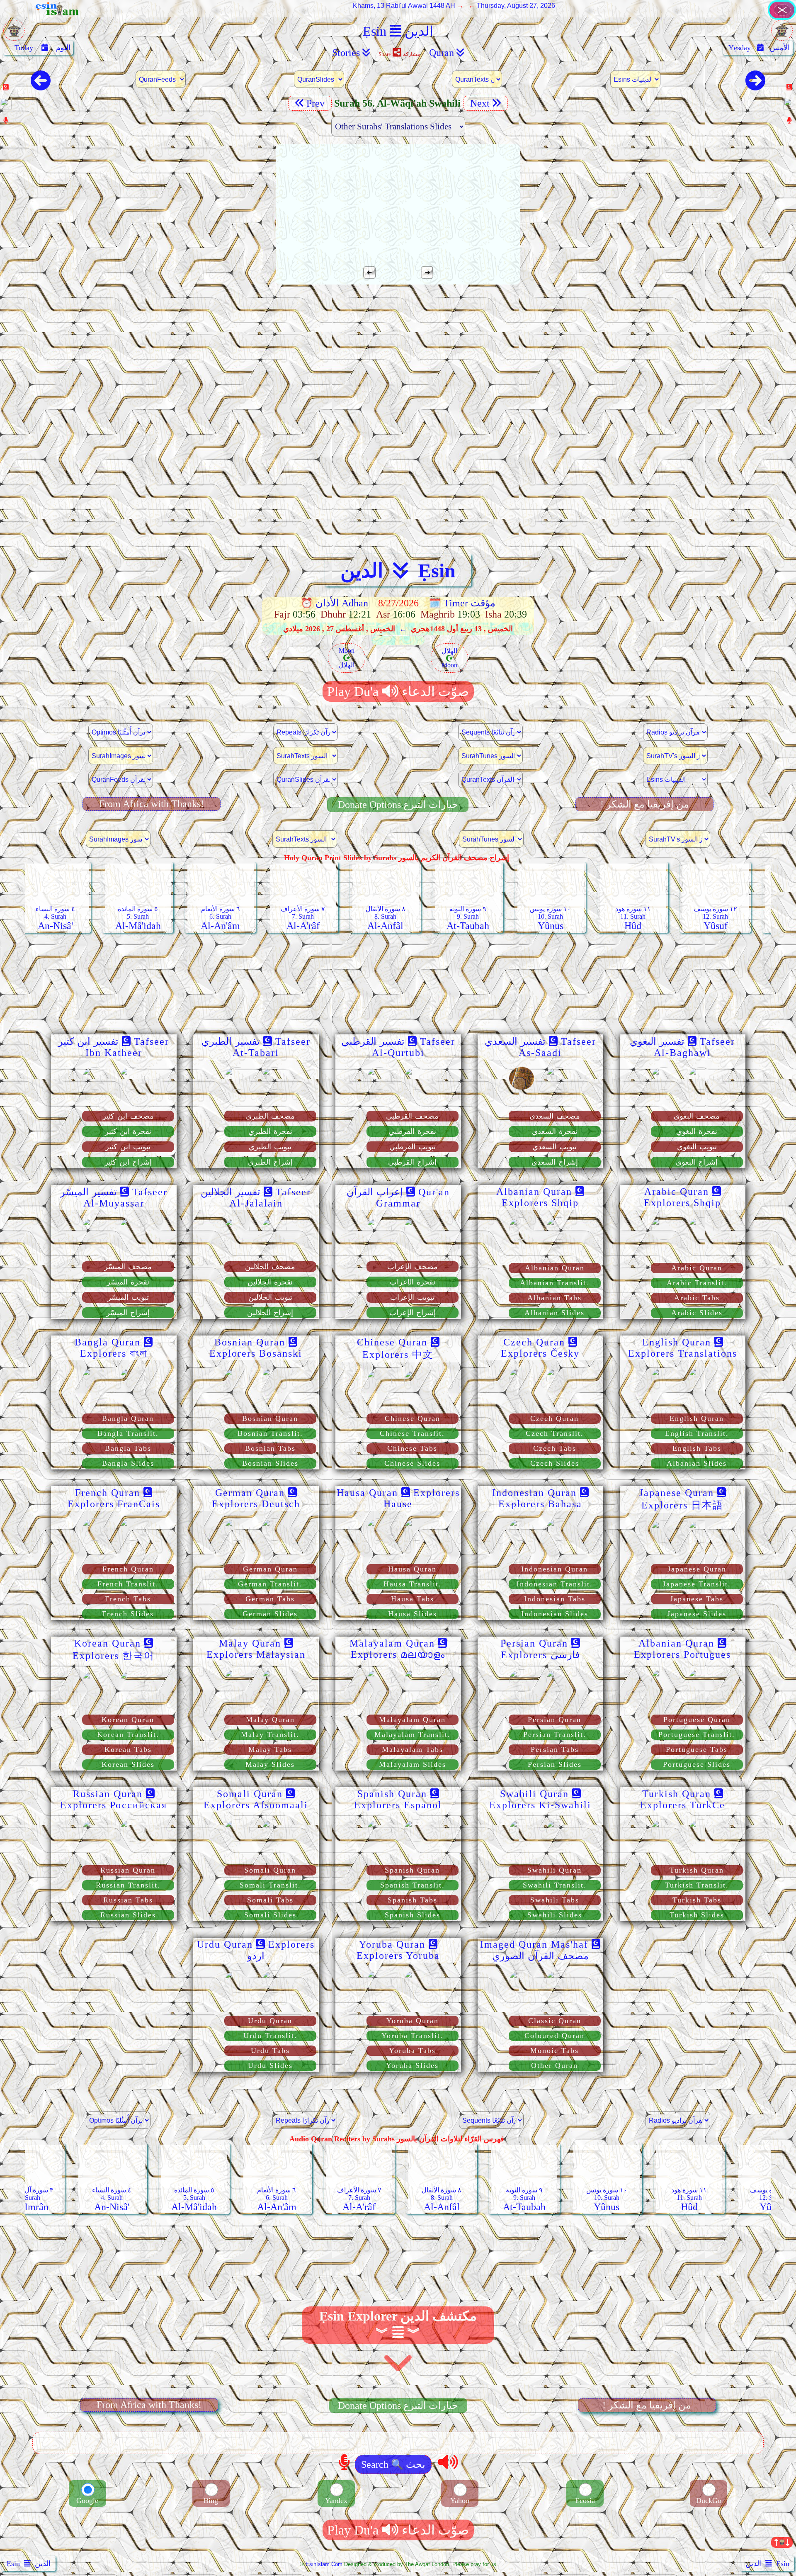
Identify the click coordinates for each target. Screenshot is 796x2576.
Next (479, 103)
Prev (317, 103)
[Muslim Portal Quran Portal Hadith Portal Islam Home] (782, 18)
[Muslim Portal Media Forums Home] (14, 35)
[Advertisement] (398, 350)
